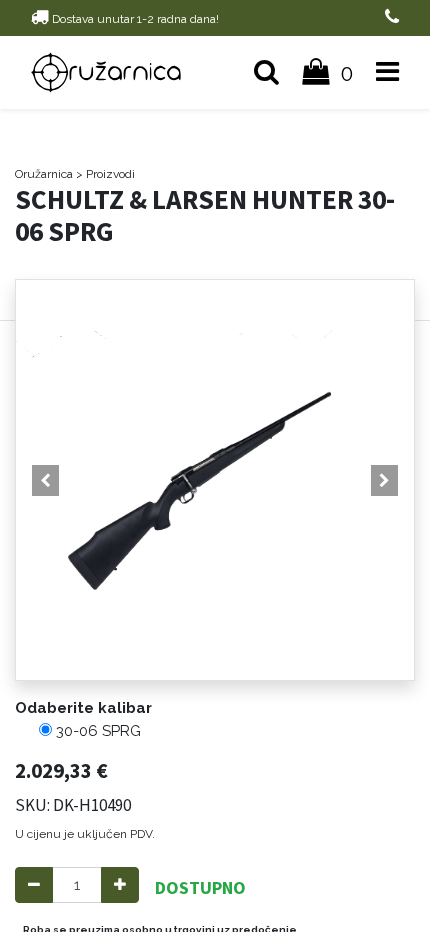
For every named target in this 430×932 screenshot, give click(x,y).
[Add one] (120, 885)
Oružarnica (44, 174)
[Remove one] (34, 885)
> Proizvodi (105, 174)
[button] (46, 480)
